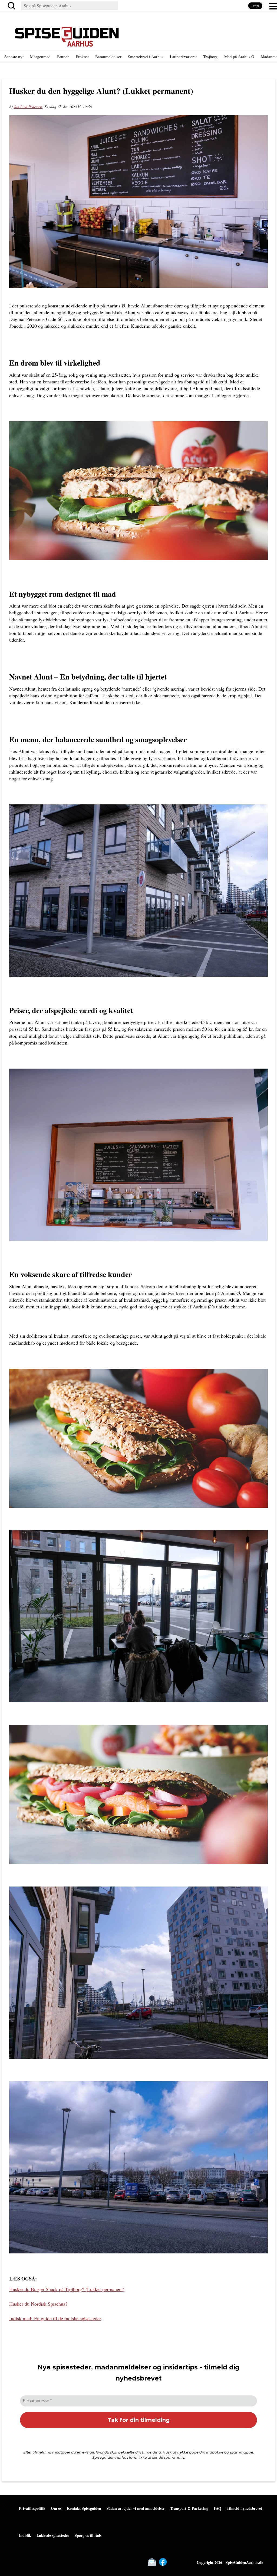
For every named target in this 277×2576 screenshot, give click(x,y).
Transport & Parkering (189, 2508)
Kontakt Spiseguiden (84, 2508)
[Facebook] (163, 2562)
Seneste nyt (14, 57)
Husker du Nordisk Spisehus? (38, 2304)
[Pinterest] (185, 2562)
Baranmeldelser (108, 57)
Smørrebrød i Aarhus (146, 57)
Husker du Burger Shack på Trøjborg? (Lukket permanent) (67, 2289)
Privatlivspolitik (32, 2508)
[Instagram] (174, 2562)
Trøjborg (210, 57)
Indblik (25, 2535)
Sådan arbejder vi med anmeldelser (136, 2508)
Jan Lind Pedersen (28, 107)
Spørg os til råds (88, 2535)
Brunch (63, 57)
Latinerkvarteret (183, 57)
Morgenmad (40, 57)
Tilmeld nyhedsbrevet (244, 2508)
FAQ (217, 2508)
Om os (56, 2508)
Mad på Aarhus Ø (239, 57)
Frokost (82, 57)
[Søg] (12, 6)
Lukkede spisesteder (53, 2535)
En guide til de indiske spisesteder (55, 2318)
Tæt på (255, 6)
